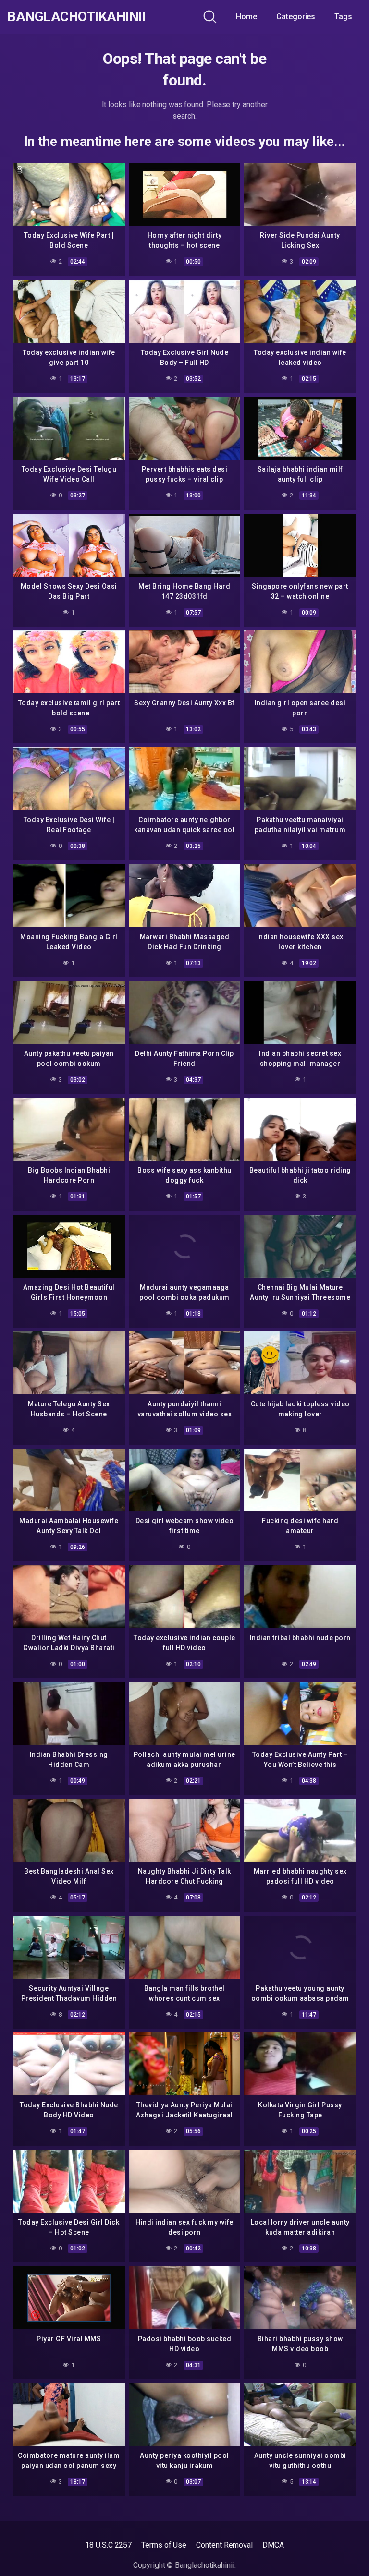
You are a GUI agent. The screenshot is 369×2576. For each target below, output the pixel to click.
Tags (343, 17)
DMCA (273, 2545)
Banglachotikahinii (76, 17)
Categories (296, 17)
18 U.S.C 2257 (108, 2545)
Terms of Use (164, 2545)
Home (246, 17)
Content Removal (224, 2545)
